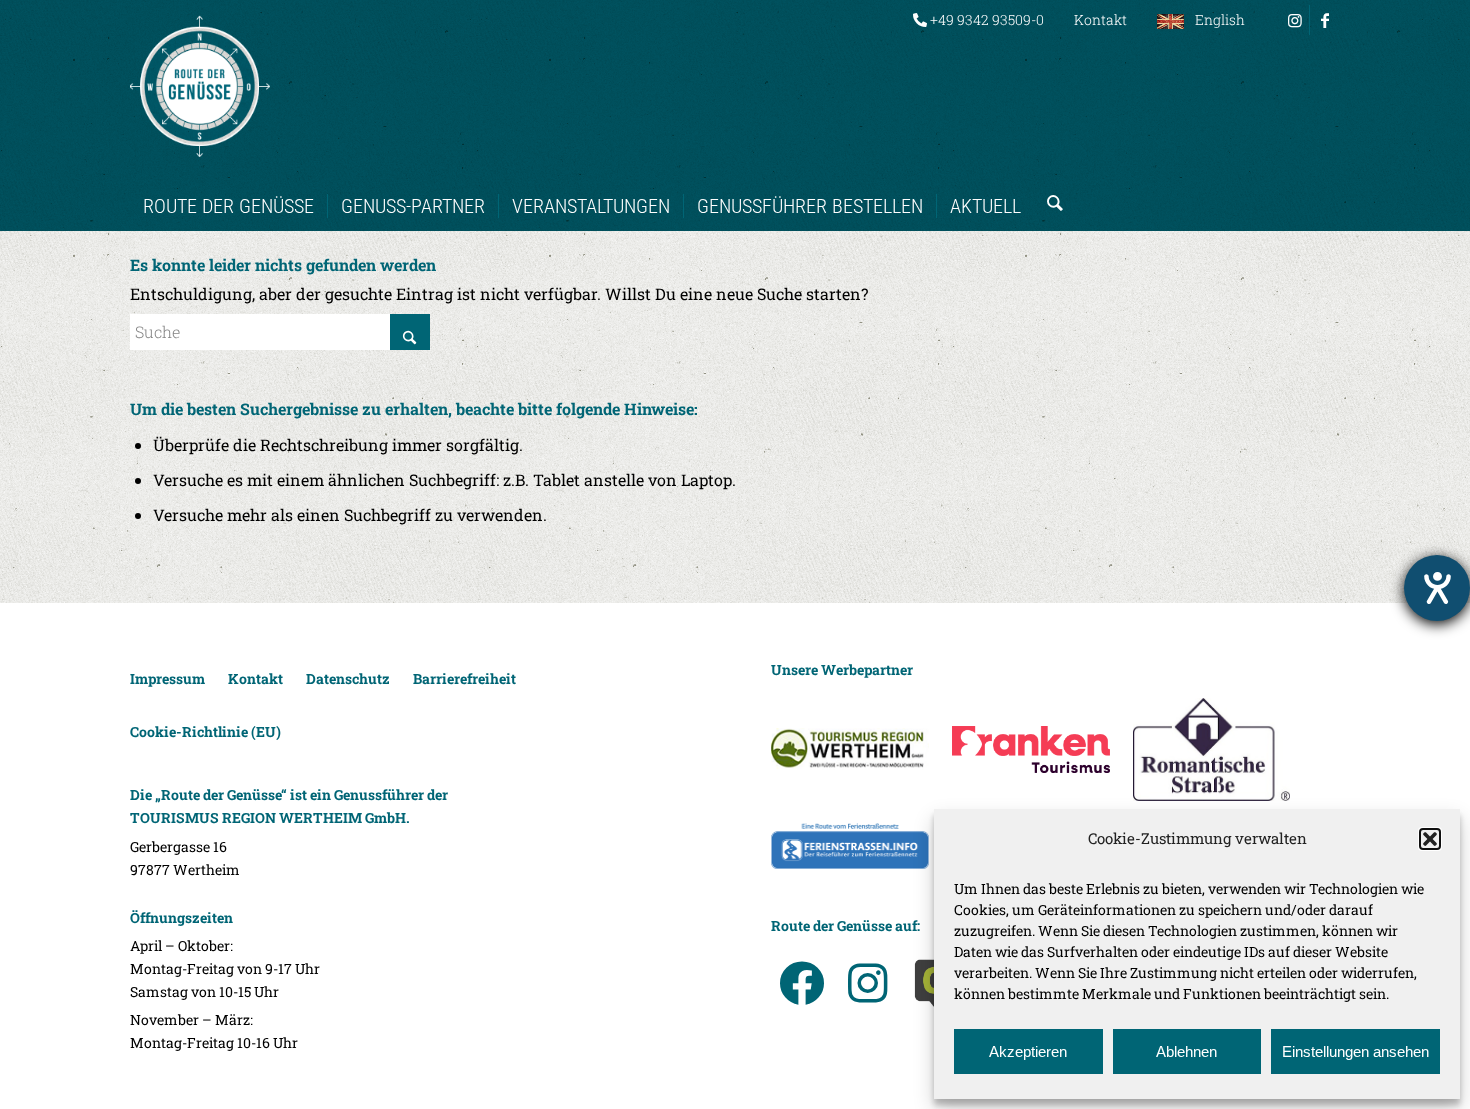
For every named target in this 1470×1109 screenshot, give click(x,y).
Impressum (167, 678)
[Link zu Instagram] (1294, 20)
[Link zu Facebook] (1325, 20)
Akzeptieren (1028, 1051)
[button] (1430, 839)
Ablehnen (1186, 1051)
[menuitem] (978, 20)
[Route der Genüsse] (200, 86)
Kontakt (1100, 19)
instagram (867, 983)
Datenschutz (348, 678)
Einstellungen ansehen (1355, 1051)
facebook (801, 983)
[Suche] (1048, 186)
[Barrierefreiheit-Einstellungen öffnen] (1437, 588)
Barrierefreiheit (464, 678)
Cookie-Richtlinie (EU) (205, 731)
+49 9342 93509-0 (985, 19)
